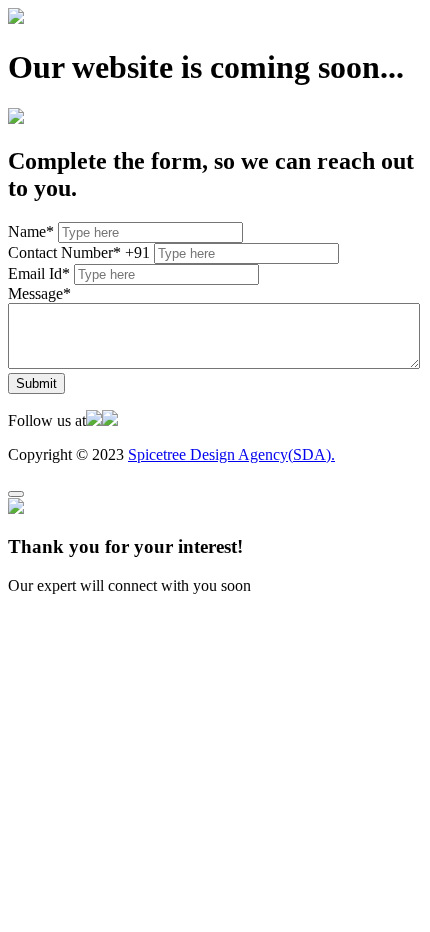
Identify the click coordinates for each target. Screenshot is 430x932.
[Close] (16, 494)
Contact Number (64, 252)
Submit (36, 383)
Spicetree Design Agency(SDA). (231, 454)
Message (39, 293)
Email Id (39, 273)
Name (31, 231)
